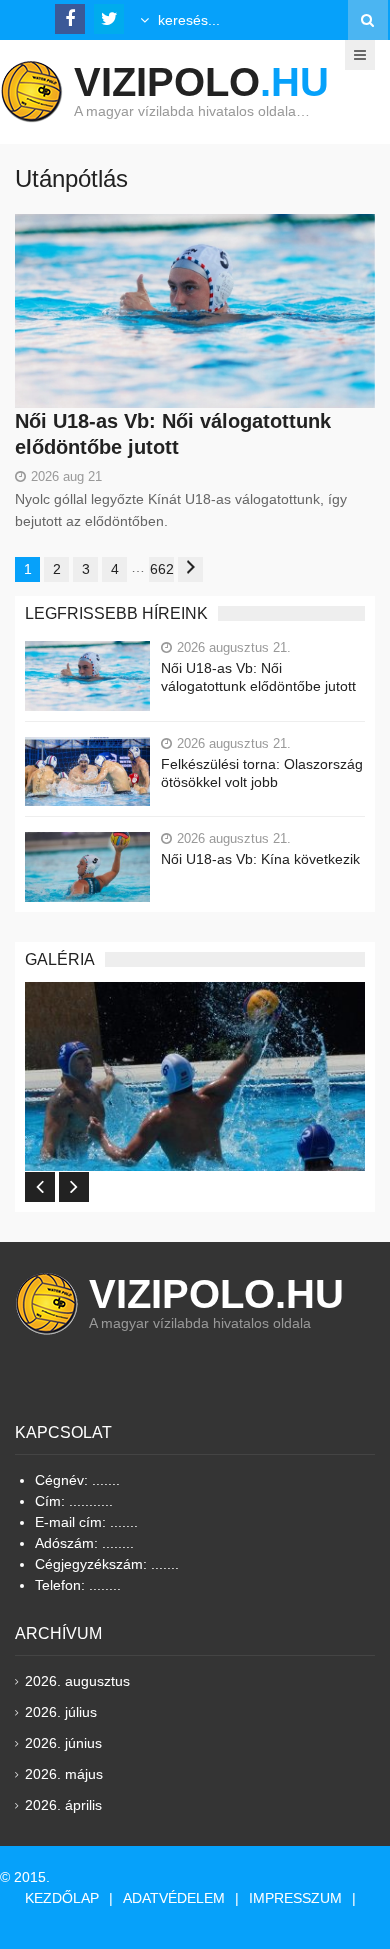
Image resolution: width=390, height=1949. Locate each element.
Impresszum (295, 1898)
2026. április (63, 1805)
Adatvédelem (174, 1898)
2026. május (64, 1774)
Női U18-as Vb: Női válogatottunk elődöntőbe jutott (258, 677)
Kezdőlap (62, 1898)
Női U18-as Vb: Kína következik (260, 859)
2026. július (61, 1712)
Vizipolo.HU (216, 1294)
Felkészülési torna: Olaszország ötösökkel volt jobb (262, 773)
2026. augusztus (77, 1681)
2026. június (63, 1743)
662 (162, 569)
